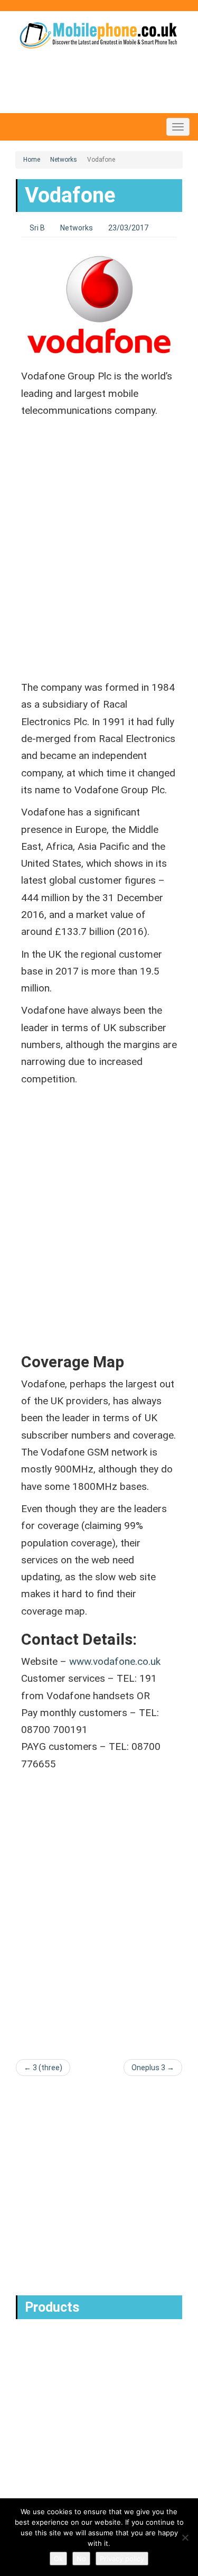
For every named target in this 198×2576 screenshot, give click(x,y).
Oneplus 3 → (153, 2068)
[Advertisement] (99, 558)
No (81, 2559)
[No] (185, 2537)
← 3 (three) (43, 2068)
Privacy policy (122, 2559)
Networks (64, 160)
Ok (58, 2559)
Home (32, 160)
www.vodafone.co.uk (115, 1661)
